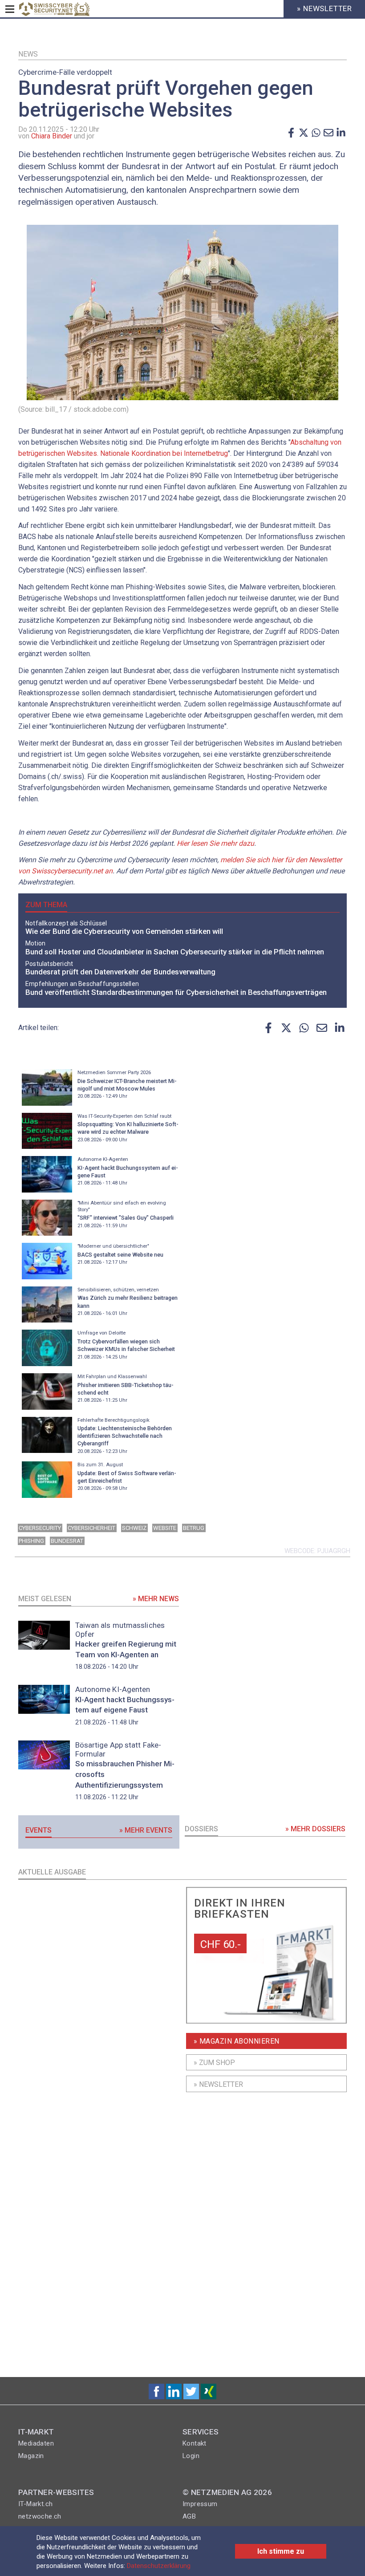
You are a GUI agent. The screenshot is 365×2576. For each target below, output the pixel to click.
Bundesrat (67, 1541)
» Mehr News (156, 1599)
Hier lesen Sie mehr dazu (215, 843)
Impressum (200, 2504)
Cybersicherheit (91, 1528)
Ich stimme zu (281, 2551)
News (28, 54)
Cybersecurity (40, 1528)
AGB (189, 2516)
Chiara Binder (52, 136)
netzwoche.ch (40, 2516)
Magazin (31, 2456)
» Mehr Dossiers (315, 1829)
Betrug (194, 1528)
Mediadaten (36, 2443)
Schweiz (134, 1528)
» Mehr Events (146, 1830)
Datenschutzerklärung (159, 2566)
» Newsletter (218, 2084)
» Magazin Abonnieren (237, 2041)
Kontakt (195, 2443)
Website (165, 1528)
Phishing (31, 1541)
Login (191, 2456)
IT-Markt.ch (35, 2504)
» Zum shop (214, 2063)
